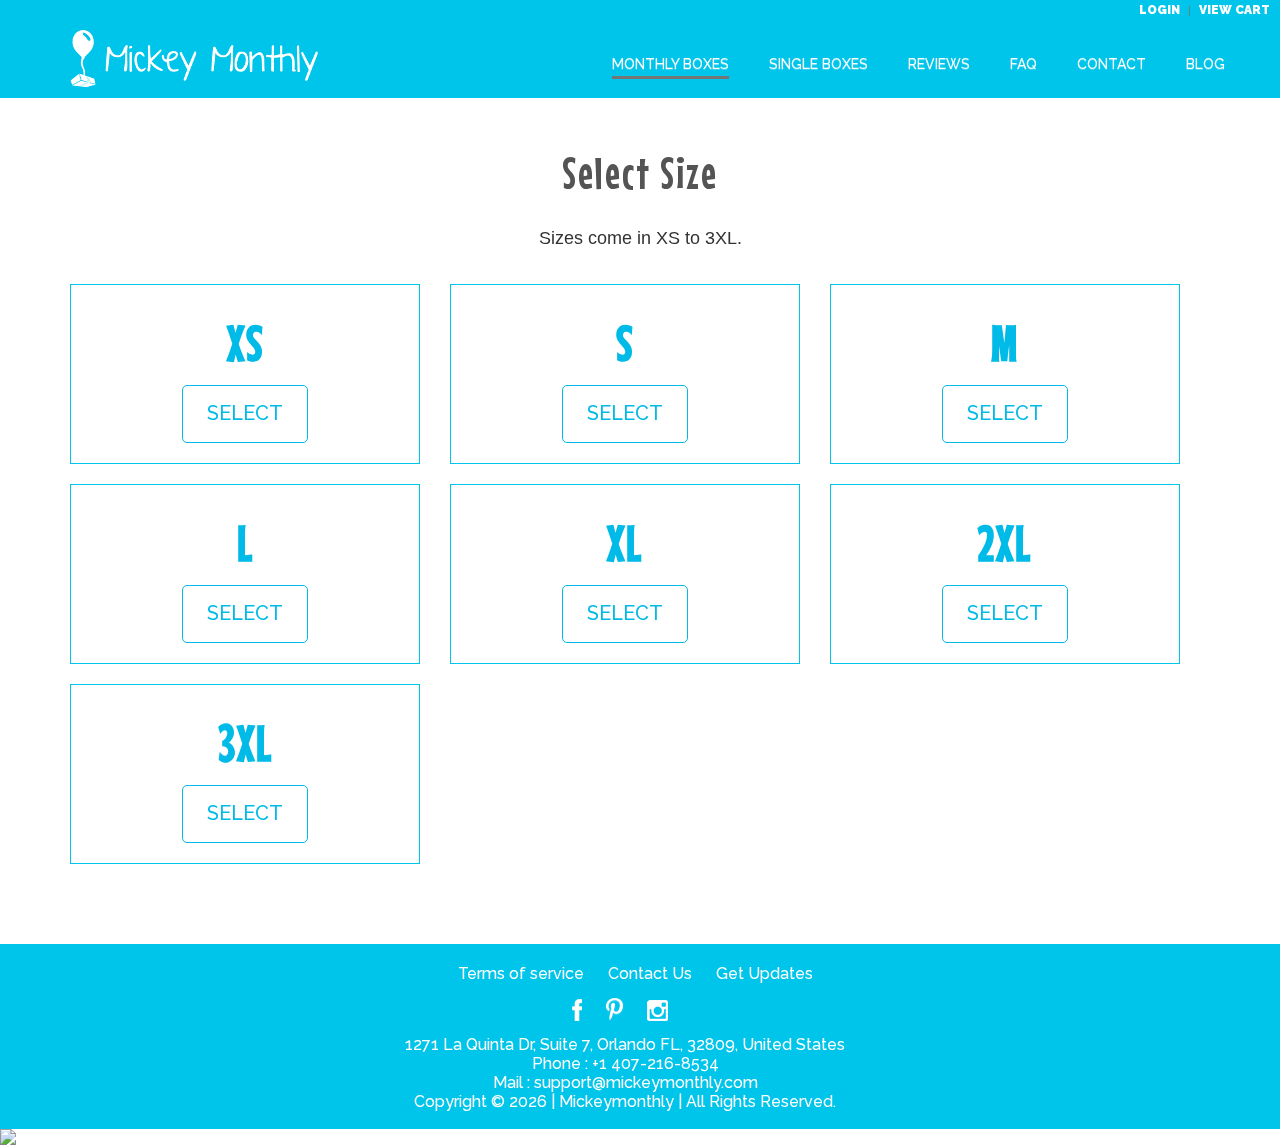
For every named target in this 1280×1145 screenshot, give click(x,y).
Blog (1205, 64)
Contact (1111, 64)
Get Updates (764, 973)
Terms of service (521, 973)
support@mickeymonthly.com (646, 1082)
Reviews (939, 64)
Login (1161, 10)
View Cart (1234, 10)
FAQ (1023, 64)
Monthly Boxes (670, 64)
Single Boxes (818, 64)
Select (245, 413)
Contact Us (650, 973)
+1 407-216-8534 (655, 1063)
